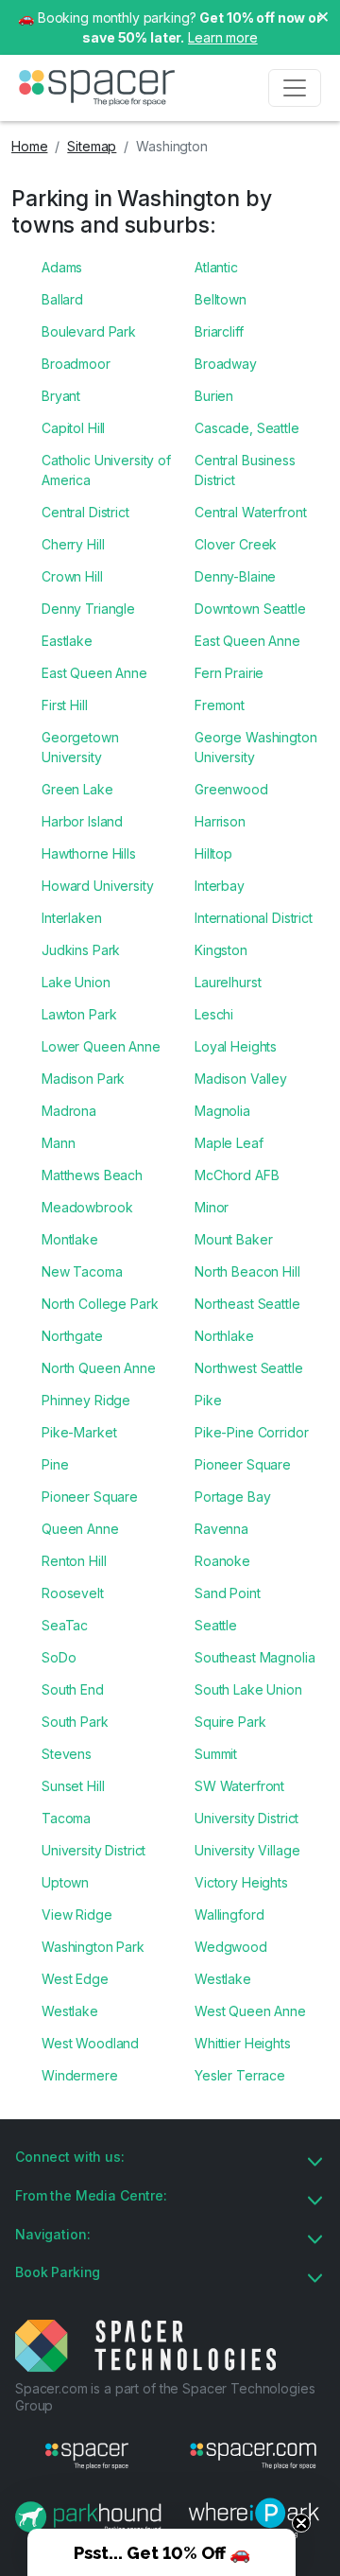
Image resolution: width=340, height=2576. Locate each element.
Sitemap (92, 146)
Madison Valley (241, 1079)
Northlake (224, 1336)
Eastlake (67, 641)
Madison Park (83, 1079)
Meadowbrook (87, 1207)
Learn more (223, 37)
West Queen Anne (250, 2011)
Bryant (61, 396)
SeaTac (65, 1625)
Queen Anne (80, 1529)
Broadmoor (76, 364)
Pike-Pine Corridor (251, 1432)
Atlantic (216, 267)
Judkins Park (81, 950)
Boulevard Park (89, 331)
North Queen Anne (99, 1368)
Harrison (220, 821)
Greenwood (231, 789)
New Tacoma (82, 1271)
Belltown (221, 299)
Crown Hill (72, 576)
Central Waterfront (250, 512)
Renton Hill (74, 1561)
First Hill (65, 705)
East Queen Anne (247, 641)
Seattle (216, 1625)
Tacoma (66, 1818)
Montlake (70, 1239)
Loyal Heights (236, 1046)
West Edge (75, 1979)
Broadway (226, 364)
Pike (208, 1400)
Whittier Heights (243, 2043)
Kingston (221, 950)
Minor (212, 1207)
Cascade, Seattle (247, 428)
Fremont (220, 705)
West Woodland (90, 2043)
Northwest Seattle (249, 1368)
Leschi (214, 1014)
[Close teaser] (301, 2523)
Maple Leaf (229, 1143)
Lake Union (76, 982)
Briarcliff (219, 331)
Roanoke (222, 1561)
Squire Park (230, 1722)
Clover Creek (236, 544)
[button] (161, 2552)
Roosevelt (73, 1593)
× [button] (323, 15)
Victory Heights (241, 1882)
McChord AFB (237, 1175)
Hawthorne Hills (89, 853)
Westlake (223, 1979)
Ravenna (221, 1529)
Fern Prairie (229, 673)
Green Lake (77, 789)
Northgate (72, 1336)
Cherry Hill (73, 544)
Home (29, 146)
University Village (247, 1850)
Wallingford (229, 1915)
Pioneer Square (243, 1464)
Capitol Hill (73, 428)
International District (254, 918)
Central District (85, 512)
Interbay (220, 886)
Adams (62, 267)
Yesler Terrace (240, 2075)
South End (73, 1689)
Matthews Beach (92, 1175)
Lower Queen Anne (101, 1046)
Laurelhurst (228, 982)
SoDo (59, 1657)
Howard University (98, 886)
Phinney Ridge (86, 1400)
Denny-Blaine (235, 576)
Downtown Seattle (250, 609)
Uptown (65, 1882)
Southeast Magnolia (255, 1657)
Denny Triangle (88, 609)
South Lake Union (248, 1689)
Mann (58, 1143)
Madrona (69, 1111)
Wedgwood (231, 1947)
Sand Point (228, 1593)
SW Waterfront (239, 1786)
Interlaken (72, 918)
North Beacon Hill (247, 1271)
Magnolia (222, 1111)
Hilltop (213, 853)
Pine (55, 1464)
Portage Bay (232, 1497)
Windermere (80, 2075)
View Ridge (77, 1915)
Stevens (67, 1754)
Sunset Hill (73, 1786)
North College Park (100, 1304)
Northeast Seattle (247, 1304)
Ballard (62, 299)
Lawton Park (79, 1014)
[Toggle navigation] (295, 88)
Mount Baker (233, 1239)
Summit (216, 1754)
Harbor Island (82, 821)
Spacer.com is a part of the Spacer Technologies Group (165, 2397)
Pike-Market (79, 1432)
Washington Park (93, 1947)
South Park (75, 1722)
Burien (214, 396)
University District (246, 1818)
